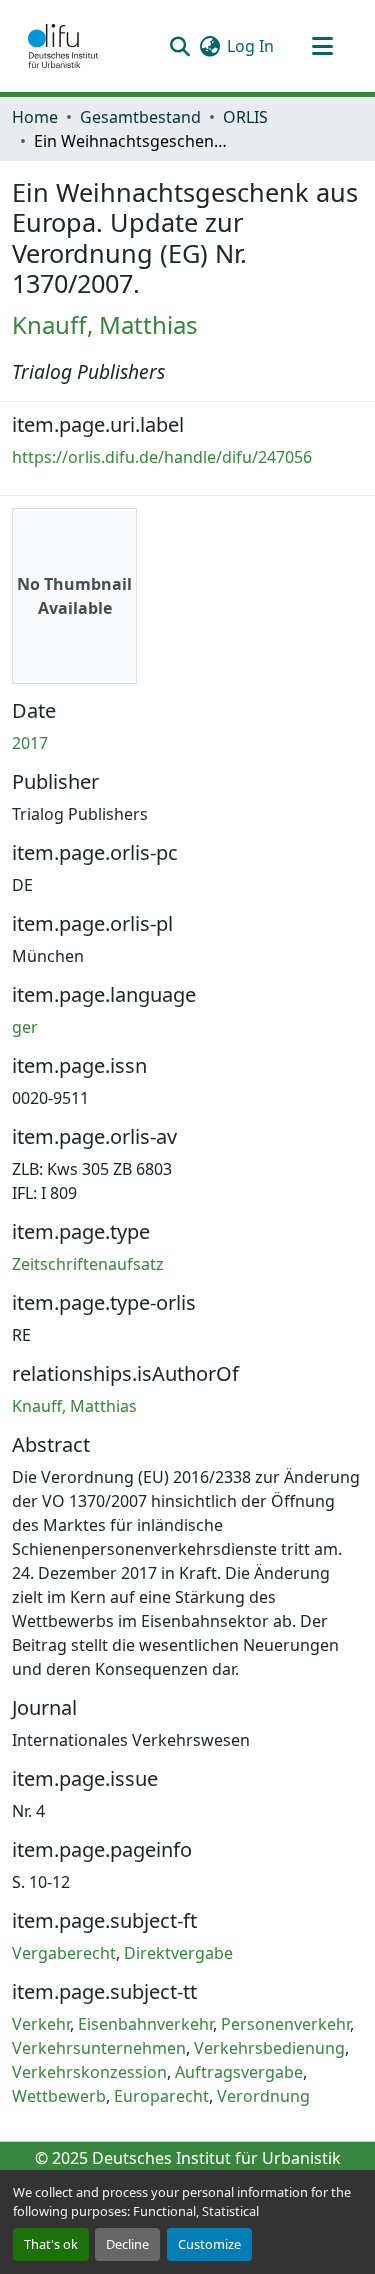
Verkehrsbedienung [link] (269, 2048)
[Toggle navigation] (322, 46)
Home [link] (35, 117)
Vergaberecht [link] (64, 1953)
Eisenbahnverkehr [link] (145, 2024)
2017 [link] (30, 743)
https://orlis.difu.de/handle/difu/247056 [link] (162, 457)
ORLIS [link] (245, 117)
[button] (63, 46)
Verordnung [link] (263, 2096)
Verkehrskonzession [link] (89, 2072)
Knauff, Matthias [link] (105, 324)
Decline (127, 2244)
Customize (209, 2244)
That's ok (51, 2244)
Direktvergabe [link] (178, 1953)
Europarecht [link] (161, 2096)
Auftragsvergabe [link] (239, 2072)
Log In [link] (250, 46)
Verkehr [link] (41, 2024)
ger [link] (25, 1027)
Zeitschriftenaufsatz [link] (88, 1264)
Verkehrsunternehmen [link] (99, 2048)
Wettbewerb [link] (59, 2096)
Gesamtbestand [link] (140, 117)
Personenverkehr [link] (285, 2024)
